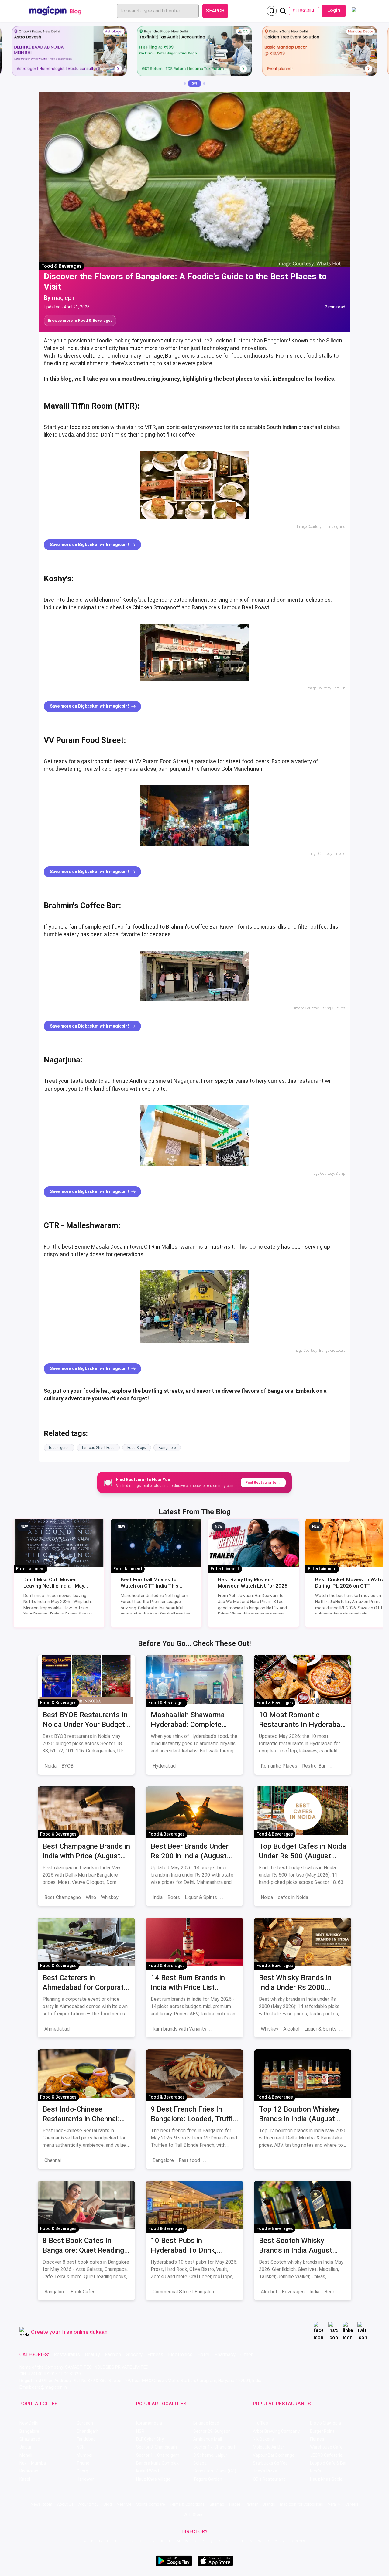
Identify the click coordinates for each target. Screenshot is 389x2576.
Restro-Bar (314, 1766)
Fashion (113, 2355)
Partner (252, 2504)
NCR (81, 2447)
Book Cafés (83, 2292)
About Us (65, 2504)
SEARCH (215, 11)
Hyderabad (164, 1766)
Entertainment (31, 1569)
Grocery (134, 2355)
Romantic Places (279, 1766)
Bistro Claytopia (325, 2423)
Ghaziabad (30, 2439)
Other (246, 2355)
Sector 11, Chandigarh (158, 2455)
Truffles (260, 2423)
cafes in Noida (293, 1897)
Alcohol (291, 2029)
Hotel (203, 2355)
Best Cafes (112, 2292)
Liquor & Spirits (201, 1897)
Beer (329, 2292)
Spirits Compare (150, 2504)
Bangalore (167, 1448)
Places (235, 2504)
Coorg (82, 2471)
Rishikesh (29, 2471)
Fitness (155, 2355)
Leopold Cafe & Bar (328, 2463)
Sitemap (217, 2504)
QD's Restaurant (269, 2479)
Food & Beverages (62, 266)
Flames (317, 2439)
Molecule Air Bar (269, 2447)
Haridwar (85, 2479)
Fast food (189, 2160)
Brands (269, 2504)
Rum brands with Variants (179, 2029)
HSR (140, 2431)
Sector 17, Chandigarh (215, 2447)
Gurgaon (85, 2423)
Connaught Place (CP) (215, 2471)
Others (298, 2541)
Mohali (26, 2455)
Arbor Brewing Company (276, 2431)
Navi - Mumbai (33, 2463)
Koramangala (149, 2423)
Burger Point (322, 2431)
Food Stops (137, 1448)
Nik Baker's (263, 2439)
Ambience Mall (208, 2439)
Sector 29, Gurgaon (212, 2431)
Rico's (316, 2471)
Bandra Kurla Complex (157, 2463)
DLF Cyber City (150, 2439)
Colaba (200, 2463)
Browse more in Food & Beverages (80, 320)
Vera (332, 2504)
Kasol (25, 2479)
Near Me (124, 2504)
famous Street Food (98, 1448)
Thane (83, 2463)
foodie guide (59, 1448)
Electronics (180, 2355)
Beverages (293, 2292)
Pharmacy (225, 2355)
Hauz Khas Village (153, 2479)
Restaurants (67, 2355)
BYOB (67, 1766)
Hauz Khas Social (327, 2479)
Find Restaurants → (263, 1483)
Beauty (92, 2355)
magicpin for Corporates (301, 2504)
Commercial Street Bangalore (184, 2292)
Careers (352, 2504)
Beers (174, 1897)
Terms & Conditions (187, 2504)
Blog (108, 2504)
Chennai (53, 2160)
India (158, 1897)
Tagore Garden (208, 2479)
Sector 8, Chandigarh (157, 2447)
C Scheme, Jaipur (210, 2455)
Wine (91, 1897)
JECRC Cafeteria (326, 2455)
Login (334, 10)
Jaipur (26, 2447)
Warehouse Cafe (326, 2447)
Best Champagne (63, 1897)
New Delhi (29, 2423)
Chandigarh (88, 2431)
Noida (50, 1766)
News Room (41, 2504)
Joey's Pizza (265, 2471)
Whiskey (110, 1897)
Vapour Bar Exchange (274, 2455)
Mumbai (84, 2455)
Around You (89, 2504)
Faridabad (86, 2439)
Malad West (148, 2471)
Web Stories (194, 2515)
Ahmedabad (57, 2029)
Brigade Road (206, 2423)
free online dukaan (85, 2332)
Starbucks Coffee (270, 2463)
